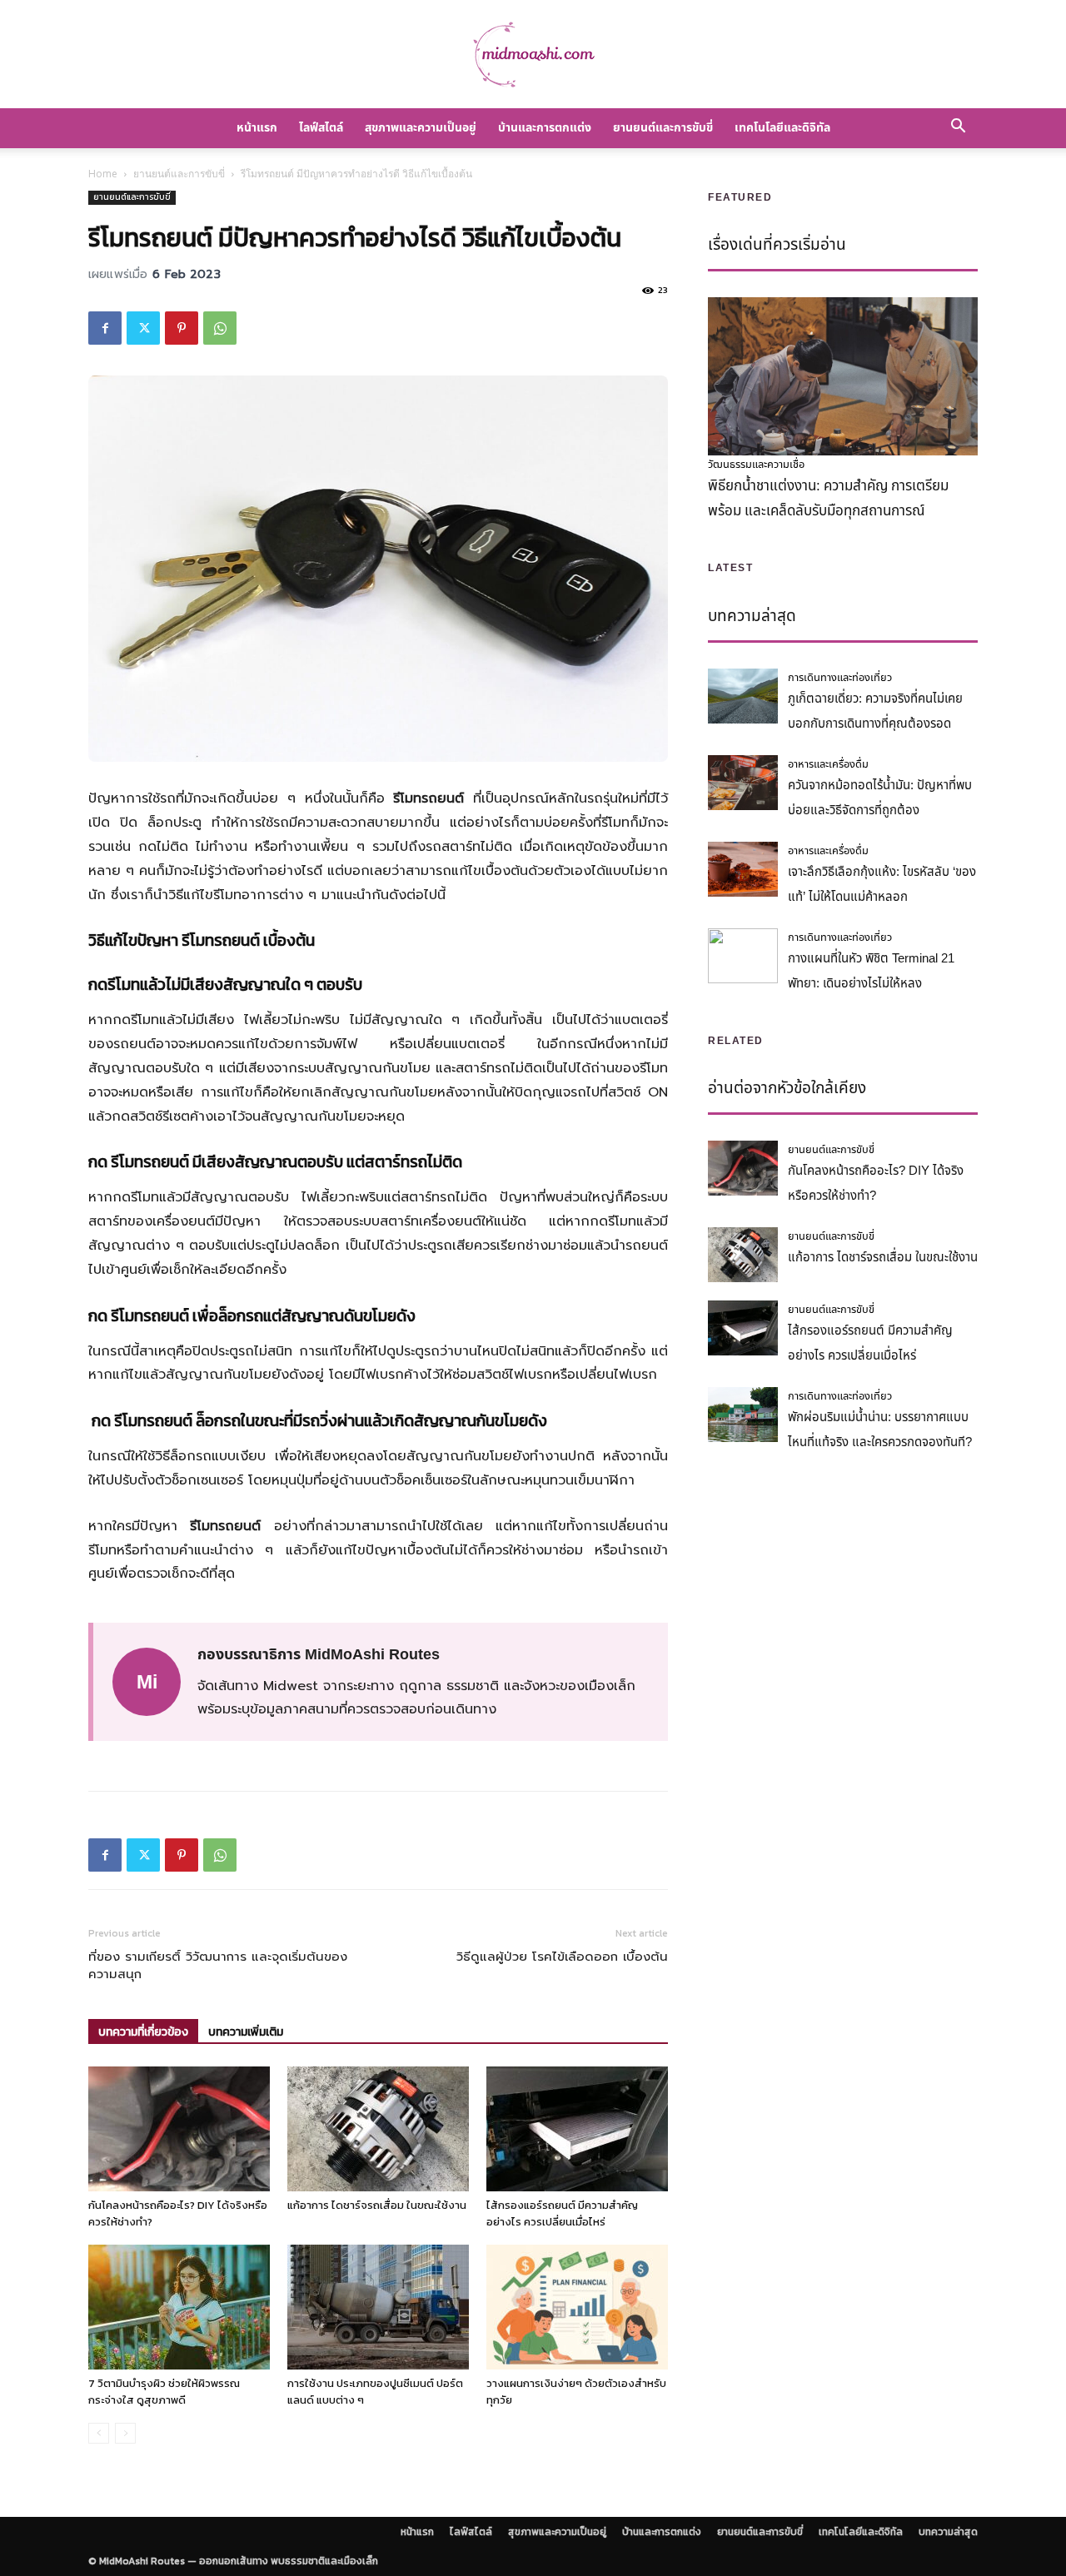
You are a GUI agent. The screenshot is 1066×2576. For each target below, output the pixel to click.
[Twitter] (143, 328)
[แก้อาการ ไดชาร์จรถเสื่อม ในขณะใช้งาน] (378, 2129)
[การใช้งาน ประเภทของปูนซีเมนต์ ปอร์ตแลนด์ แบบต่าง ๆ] (378, 2307)
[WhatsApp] (220, 328)
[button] (958, 128)
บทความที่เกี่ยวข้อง (143, 2032)
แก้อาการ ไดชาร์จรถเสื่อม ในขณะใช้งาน (377, 2205)
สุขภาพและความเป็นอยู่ (421, 128)
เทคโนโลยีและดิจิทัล (782, 128)
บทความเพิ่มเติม (246, 2032)
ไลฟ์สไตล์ (321, 128)
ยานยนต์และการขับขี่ (663, 128)
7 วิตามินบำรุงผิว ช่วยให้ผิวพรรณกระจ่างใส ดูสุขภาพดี (164, 2392)
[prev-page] (99, 2433)
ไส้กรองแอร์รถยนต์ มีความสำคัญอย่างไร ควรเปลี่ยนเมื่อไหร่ (562, 2213)
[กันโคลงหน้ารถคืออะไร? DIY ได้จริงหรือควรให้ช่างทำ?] (179, 2129)
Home (103, 174)
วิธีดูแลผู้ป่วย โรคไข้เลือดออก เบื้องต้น (562, 1957)
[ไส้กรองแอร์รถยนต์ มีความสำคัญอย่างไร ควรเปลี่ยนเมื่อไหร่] (577, 2129)
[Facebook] (105, 328)
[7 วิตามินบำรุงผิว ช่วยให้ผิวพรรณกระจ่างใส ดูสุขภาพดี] (179, 2307)
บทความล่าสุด (948, 2532)
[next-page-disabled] (125, 2433)
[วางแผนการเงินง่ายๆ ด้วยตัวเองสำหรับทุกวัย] (577, 2307)
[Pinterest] (182, 328)
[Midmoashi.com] (533, 55)
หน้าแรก (257, 128)
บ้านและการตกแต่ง (545, 128)
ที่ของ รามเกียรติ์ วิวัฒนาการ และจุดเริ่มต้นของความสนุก (218, 1966)
